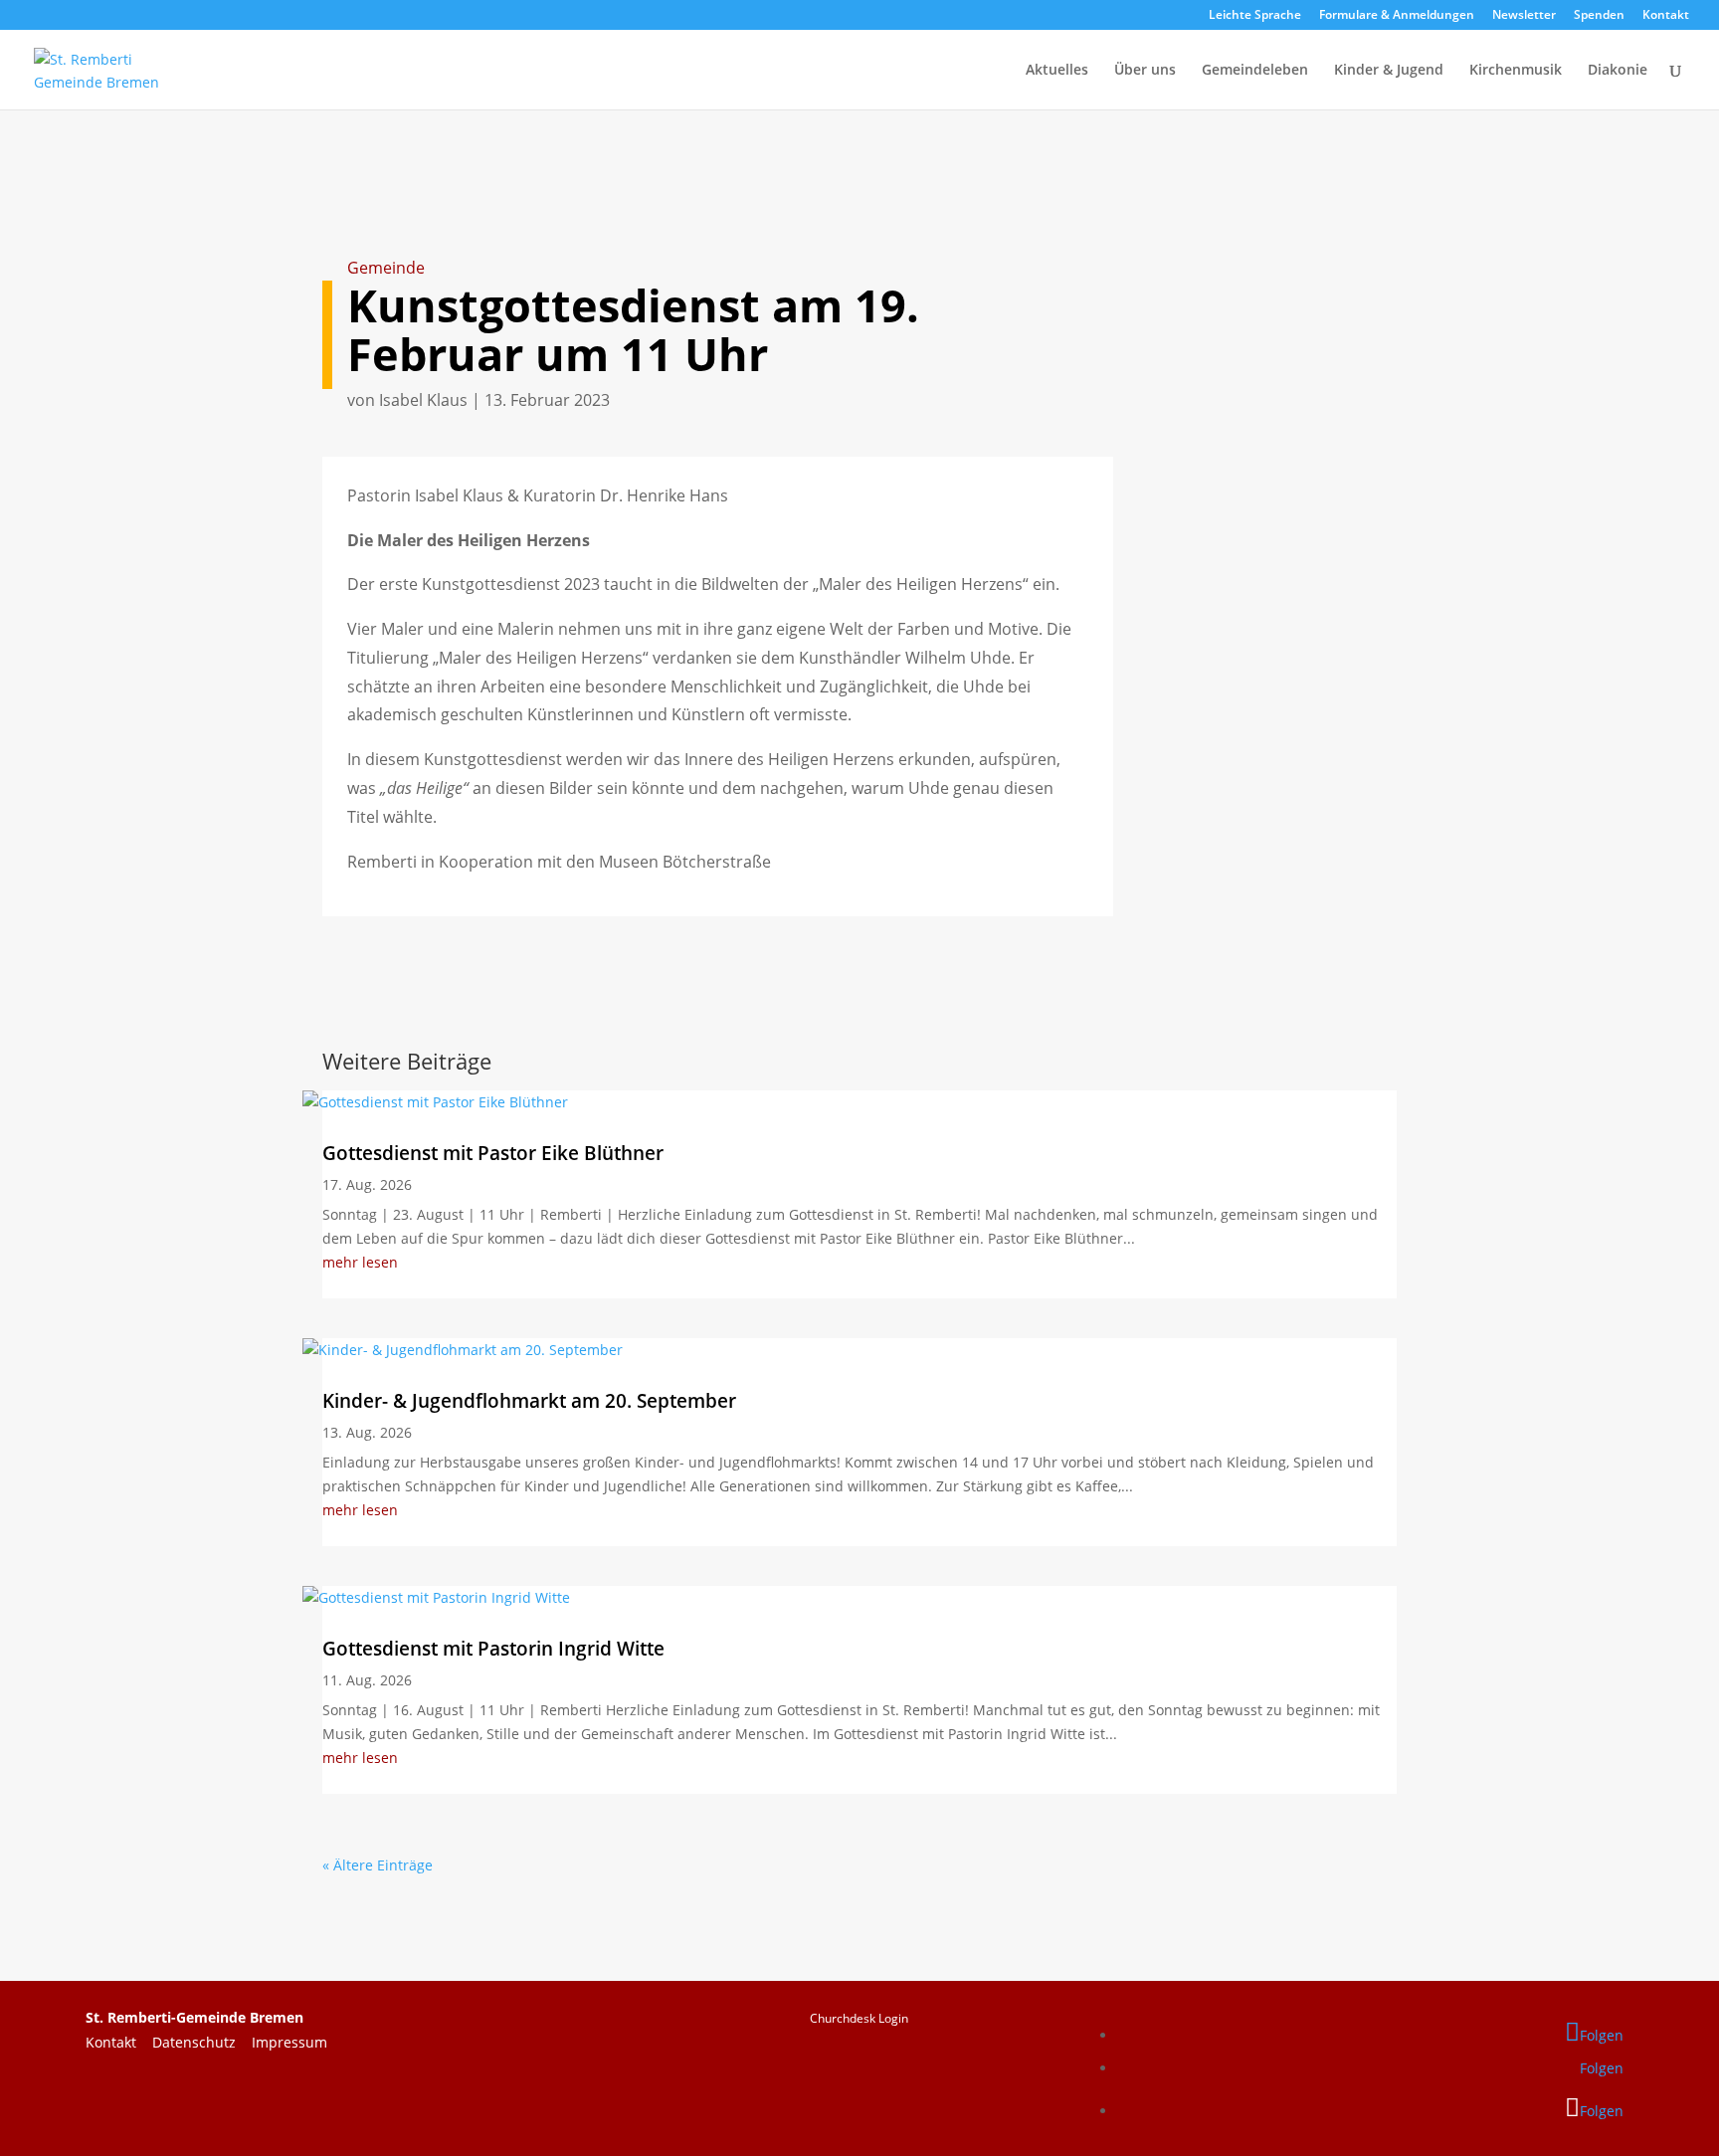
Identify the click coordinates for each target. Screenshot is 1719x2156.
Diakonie (1618, 71)
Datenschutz (202, 2042)
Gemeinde (386, 268)
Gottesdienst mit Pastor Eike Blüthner (493, 1153)
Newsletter (1524, 16)
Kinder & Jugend (1389, 71)
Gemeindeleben (1255, 71)
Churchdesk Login (859, 2018)
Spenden (1599, 16)
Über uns (1145, 71)
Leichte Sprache (1255, 16)
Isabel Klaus (423, 400)
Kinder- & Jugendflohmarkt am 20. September (529, 1401)
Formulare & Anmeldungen (1397, 16)
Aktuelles (1057, 71)
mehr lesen (360, 1262)
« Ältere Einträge (378, 1865)
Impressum (289, 2042)
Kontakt (1666, 16)
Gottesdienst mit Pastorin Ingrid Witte (493, 1649)
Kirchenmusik (1516, 71)
